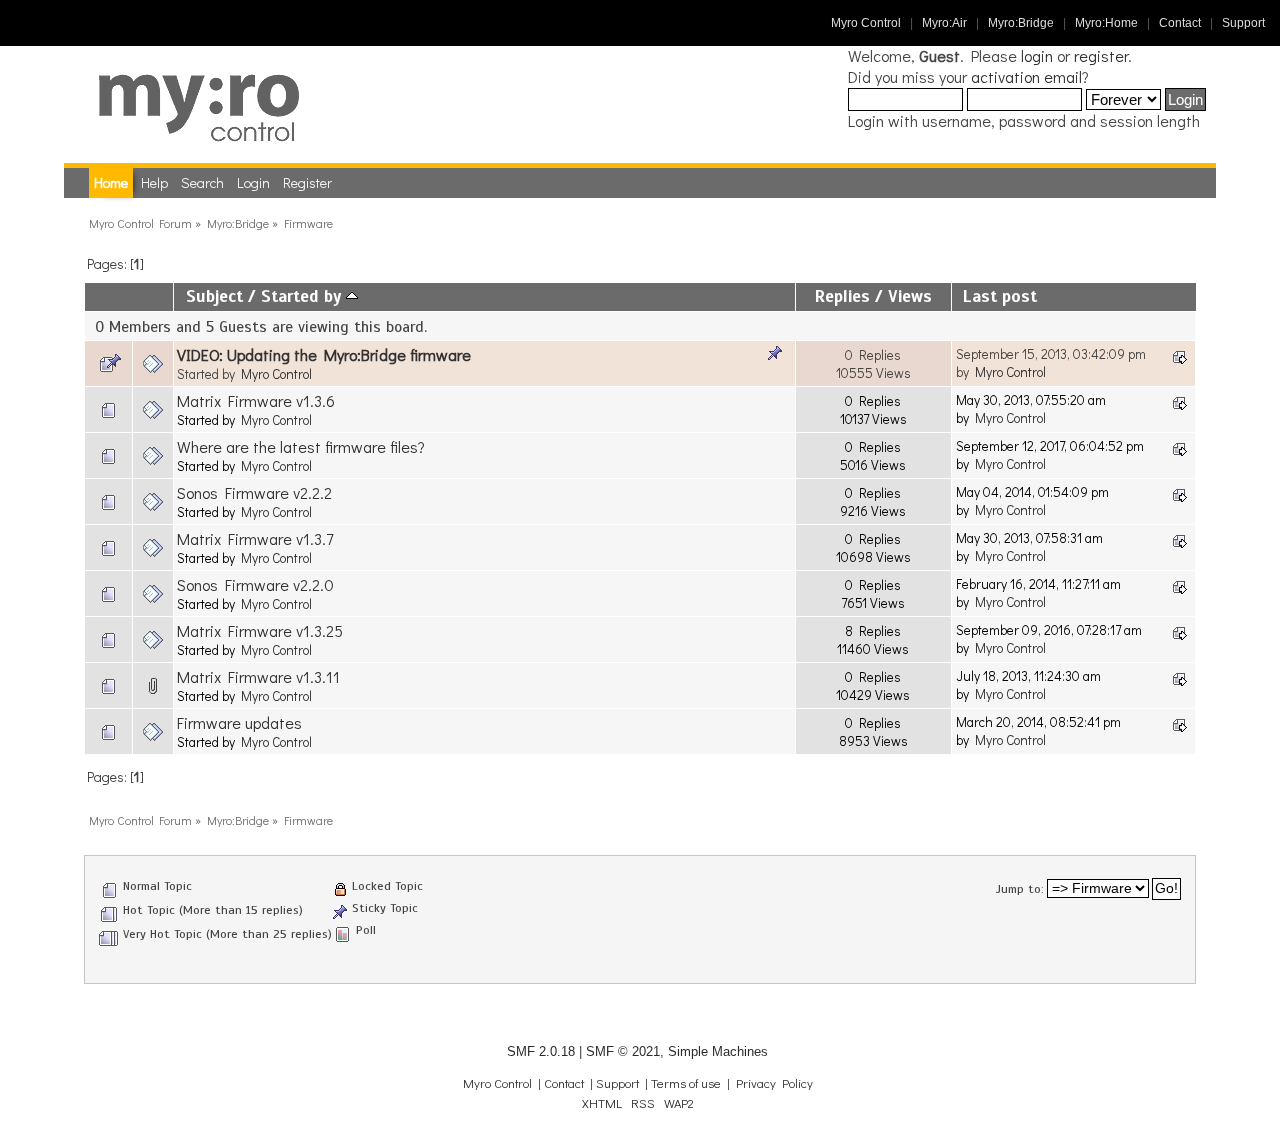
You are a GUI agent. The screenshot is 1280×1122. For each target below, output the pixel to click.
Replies (842, 296)
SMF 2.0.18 (541, 1051)
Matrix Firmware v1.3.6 (256, 400)
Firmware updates (239, 722)
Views (910, 296)
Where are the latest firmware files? (301, 446)
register (1101, 55)
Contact (1180, 23)
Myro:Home (1106, 23)
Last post (1000, 296)
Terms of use (686, 1083)
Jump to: (1020, 889)
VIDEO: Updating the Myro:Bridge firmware (324, 354)
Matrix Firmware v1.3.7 (255, 538)
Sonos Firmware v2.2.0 (255, 584)
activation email (1026, 76)
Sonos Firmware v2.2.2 (254, 492)
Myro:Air (944, 23)
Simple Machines (718, 1051)
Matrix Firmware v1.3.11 (258, 676)
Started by (303, 296)
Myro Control (866, 23)
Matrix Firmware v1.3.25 (260, 630)
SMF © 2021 (623, 1051)
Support (1243, 23)
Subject (214, 296)
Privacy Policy (774, 1083)
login (1037, 55)
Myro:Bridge (1021, 23)
